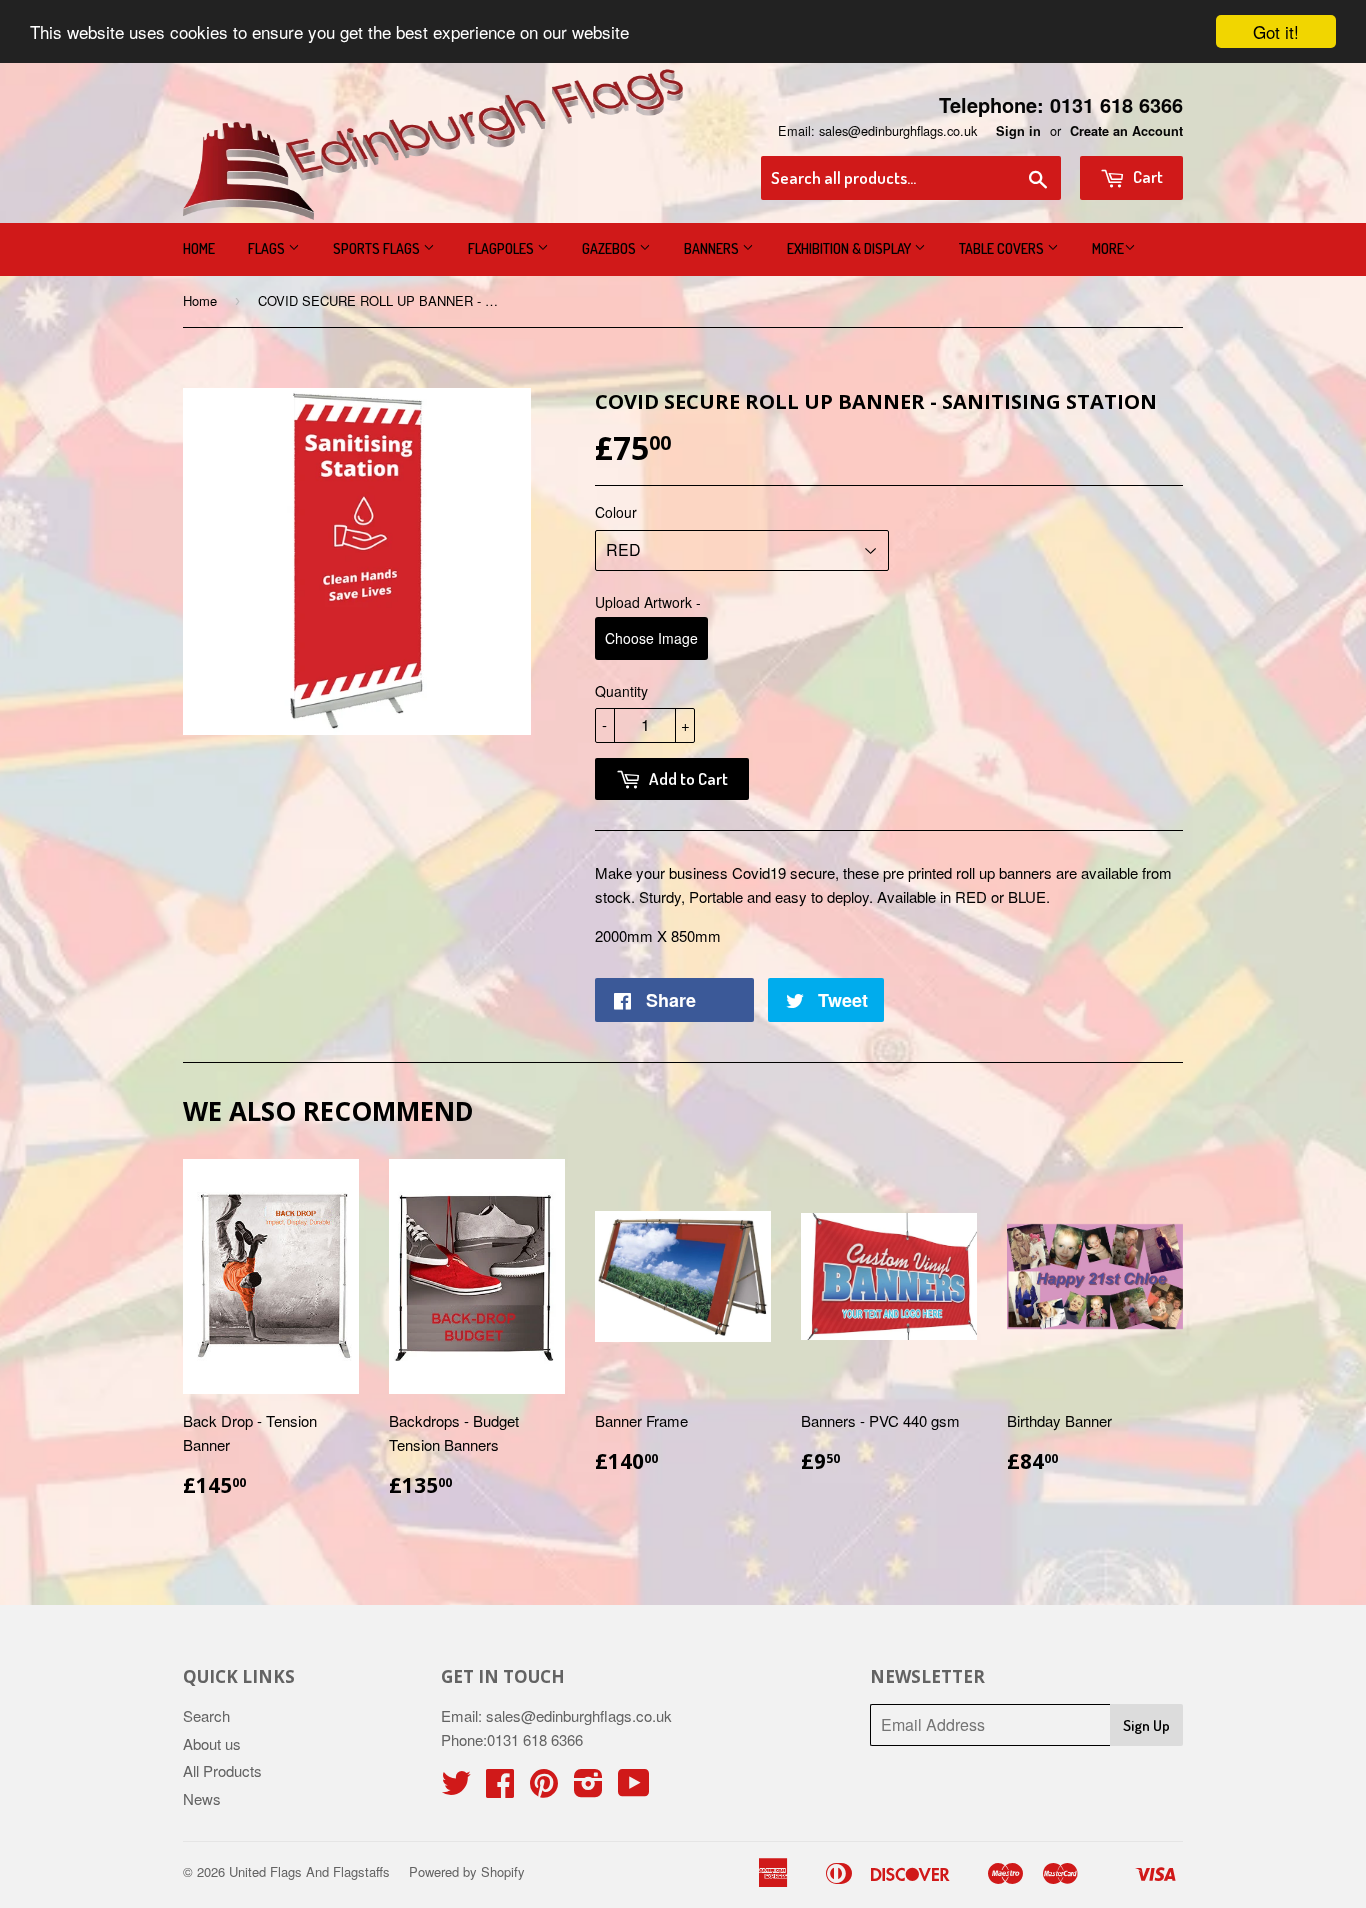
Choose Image (651, 638)
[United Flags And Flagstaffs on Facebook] (500, 1788)
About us (212, 1743)
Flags (268, 248)
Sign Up (1146, 1725)
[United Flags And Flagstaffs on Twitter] (456, 1788)
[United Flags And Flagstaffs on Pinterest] (544, 1788)
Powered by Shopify (467, 1871)
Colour (616, 512)
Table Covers (1003, 248)
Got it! (1276, 31)
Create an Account (1126, 131)
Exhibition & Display (850, 248)
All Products (222, 1770)
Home (199, 248)
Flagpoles (502, 248)
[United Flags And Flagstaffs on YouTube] (634, 1788)
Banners (713, 248)
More (1108, 248)
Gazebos (610, 248)
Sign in (1018, 131)
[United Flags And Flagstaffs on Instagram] (588, 1788)
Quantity (621, 691)
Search (206, 1715)
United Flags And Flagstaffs (309, 1871)
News (202, 1798)
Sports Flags (378, 248)
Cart (1146, 176)
